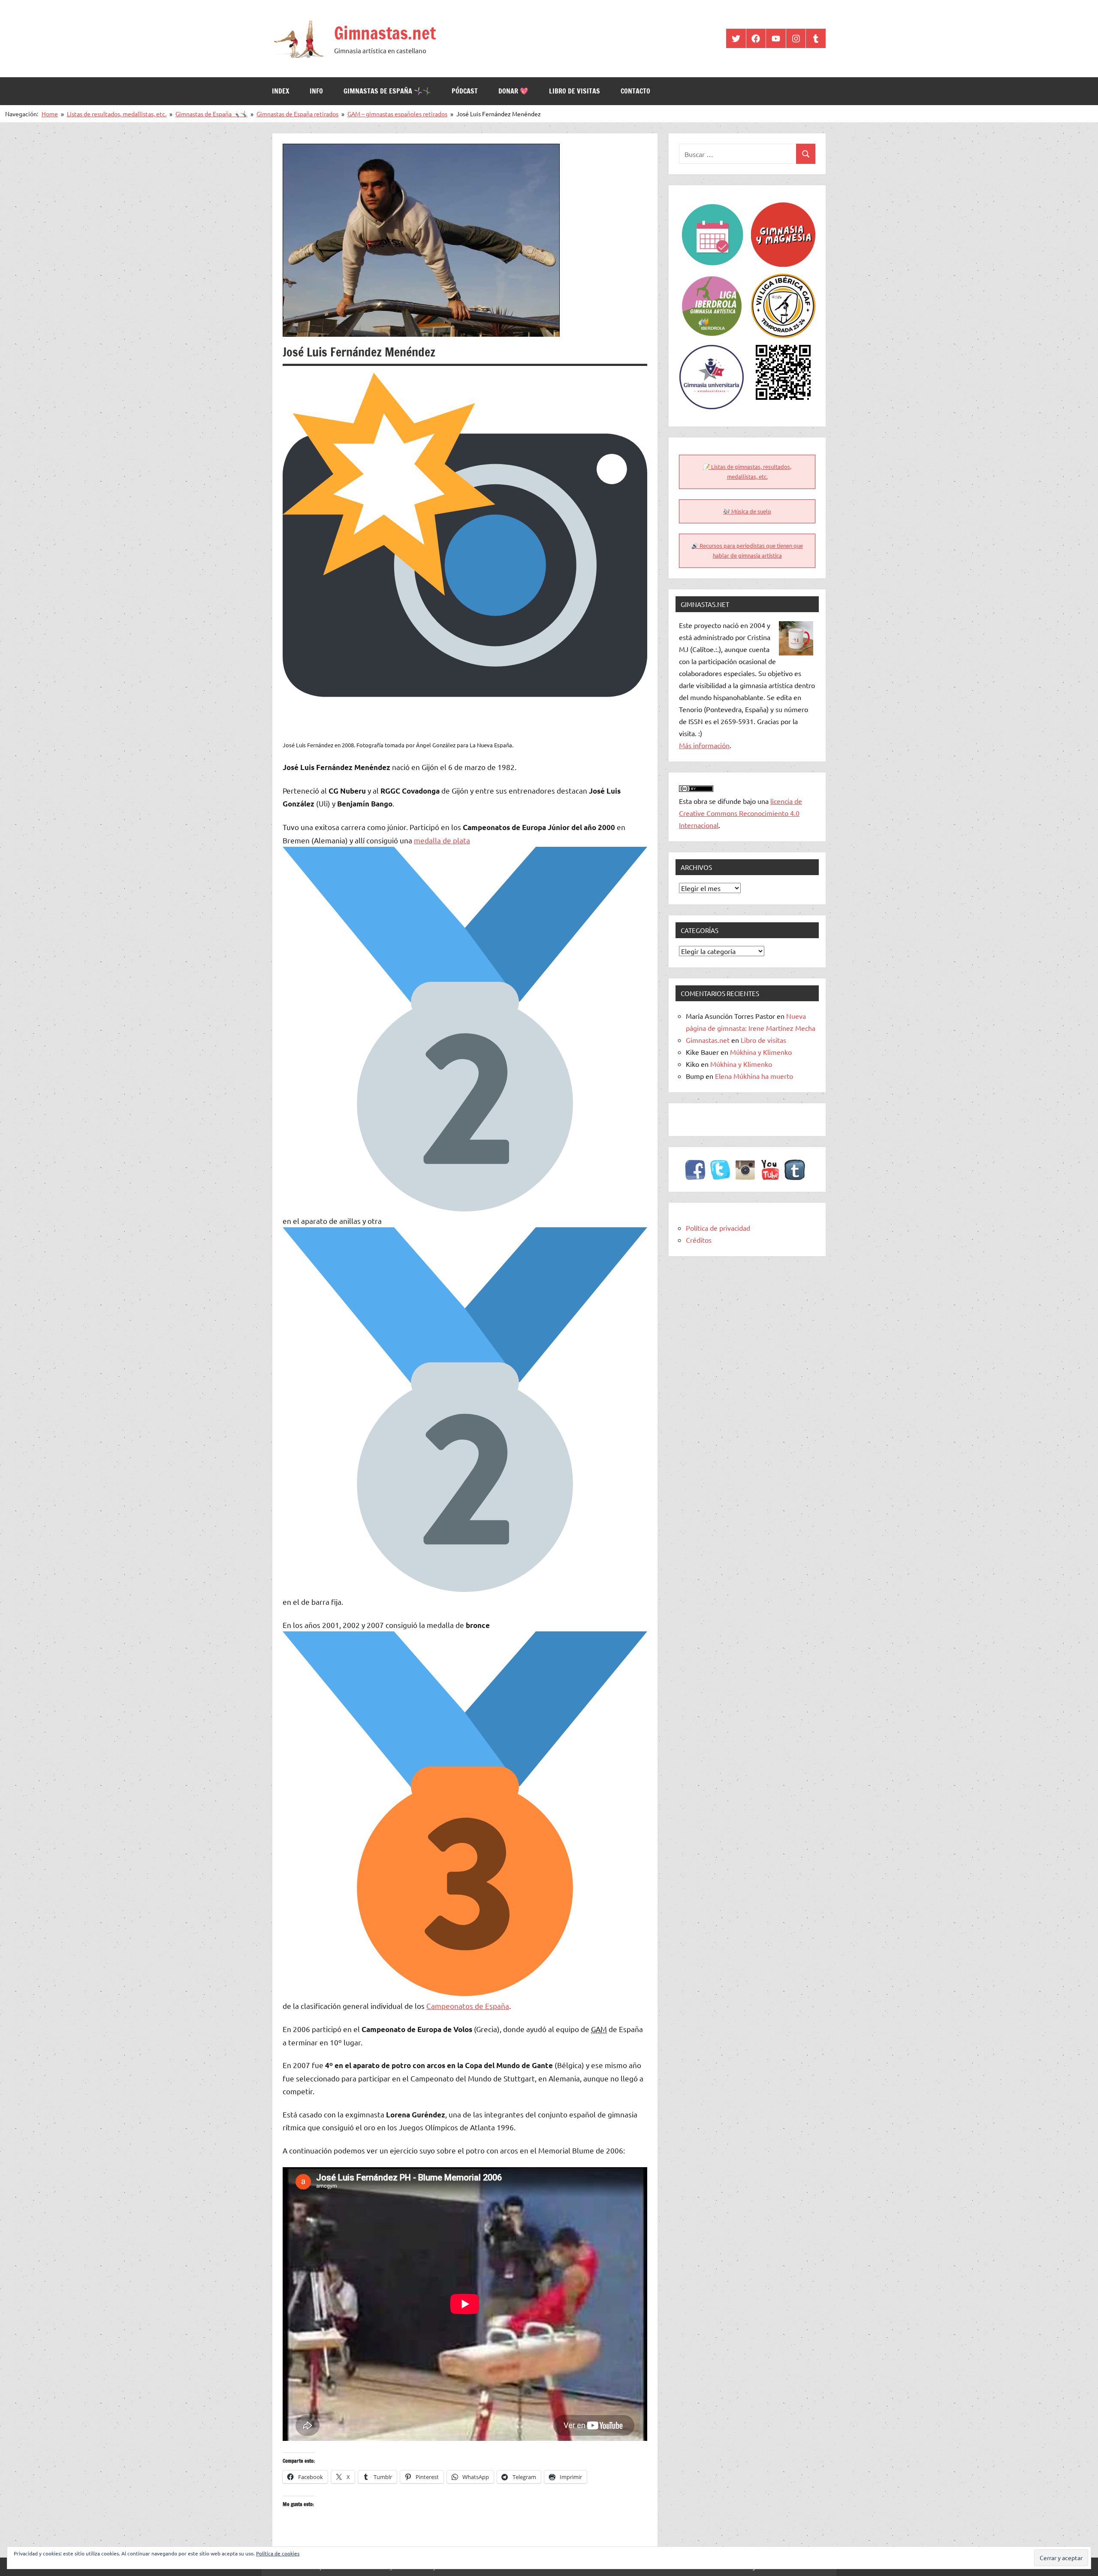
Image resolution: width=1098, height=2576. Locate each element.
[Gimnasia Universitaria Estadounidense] (712, 351)
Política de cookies (278, 2553)
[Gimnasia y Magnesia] (783, 208)
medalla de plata (442, 840)
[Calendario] (712, 208)
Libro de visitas (575, 91)
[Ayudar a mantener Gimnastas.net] (783, 351)
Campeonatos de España (468, 2006)
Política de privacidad (718, 1228)
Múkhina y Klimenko (761, 1052)
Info (316, 91)
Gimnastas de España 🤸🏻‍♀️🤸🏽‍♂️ (387, 91)
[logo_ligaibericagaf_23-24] (783, 280)
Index (281, 91)
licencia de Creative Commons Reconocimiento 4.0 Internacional (741, 813)
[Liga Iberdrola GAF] (712, 280)
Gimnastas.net (385, 33)
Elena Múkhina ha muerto (754, 1076)
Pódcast (465, 91)
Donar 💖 (513, 91)
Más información (704, 745)
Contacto (635, 91)
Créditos (699, 1240)
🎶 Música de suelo (747, 511)
